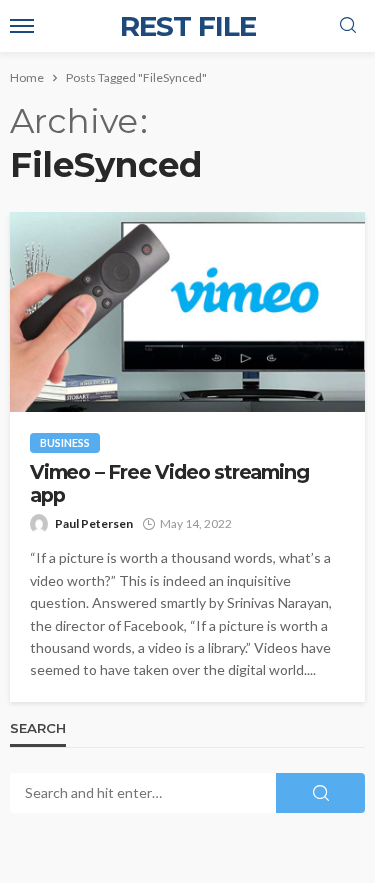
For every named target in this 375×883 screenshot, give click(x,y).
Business (65, 442)
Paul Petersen (94, 523)
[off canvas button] (22, 26)
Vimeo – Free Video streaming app (169, 484)
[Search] (348, 26)
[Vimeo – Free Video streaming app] (187, 312)
